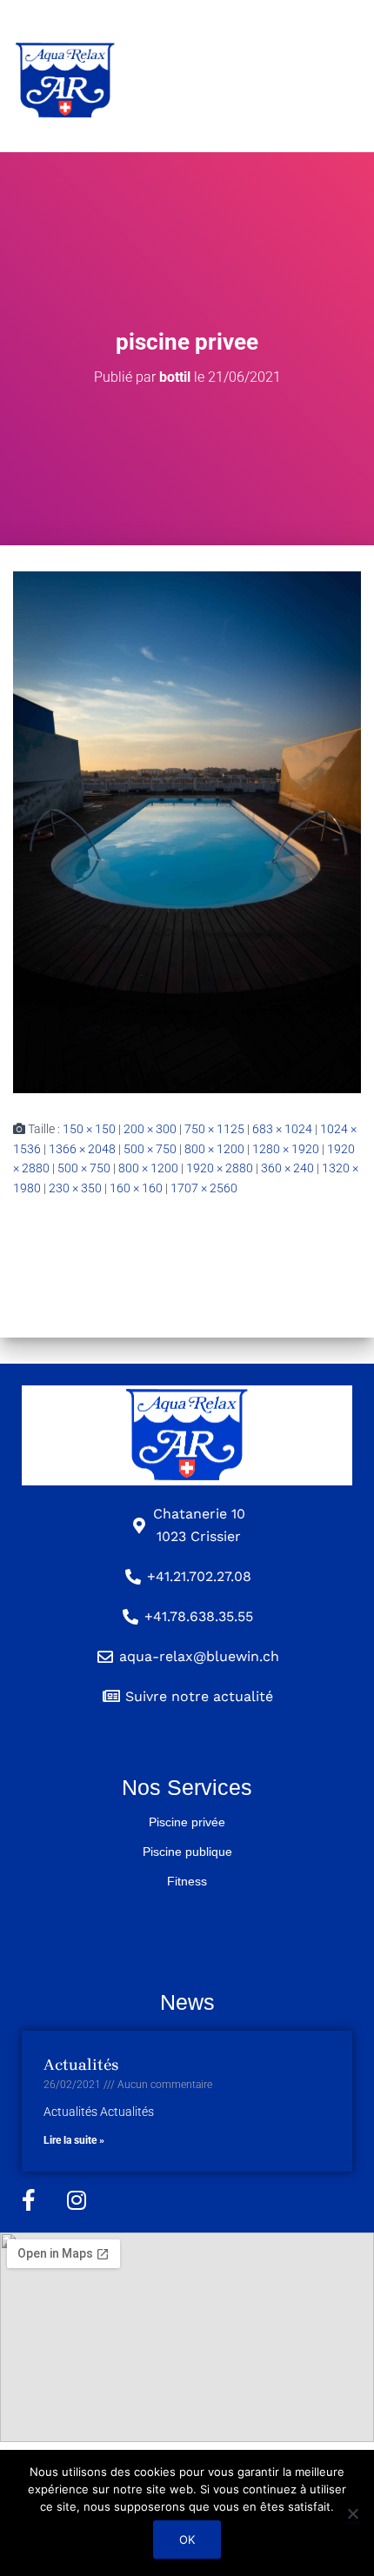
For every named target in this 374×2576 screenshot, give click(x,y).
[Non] (352, 2513)
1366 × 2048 (82, 1149)
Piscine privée (187, 1822)
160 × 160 (136, 1188)
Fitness (187, 1881)
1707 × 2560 (204, 1188)
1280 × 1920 (286, 1149)
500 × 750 (150, 1149)
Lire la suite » (74, 2140)
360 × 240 (287, 1168)
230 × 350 (75, 1188)
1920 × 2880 (220, 1168)
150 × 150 (89, 1129)
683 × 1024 (282, 1129)
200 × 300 (150, 1129)
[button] (243, 77)
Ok (187, 2539)
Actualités (81, 2065)
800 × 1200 (214, 1149)
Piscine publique (187, 1852)
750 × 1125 (214, 1129)
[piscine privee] (187, 831)
